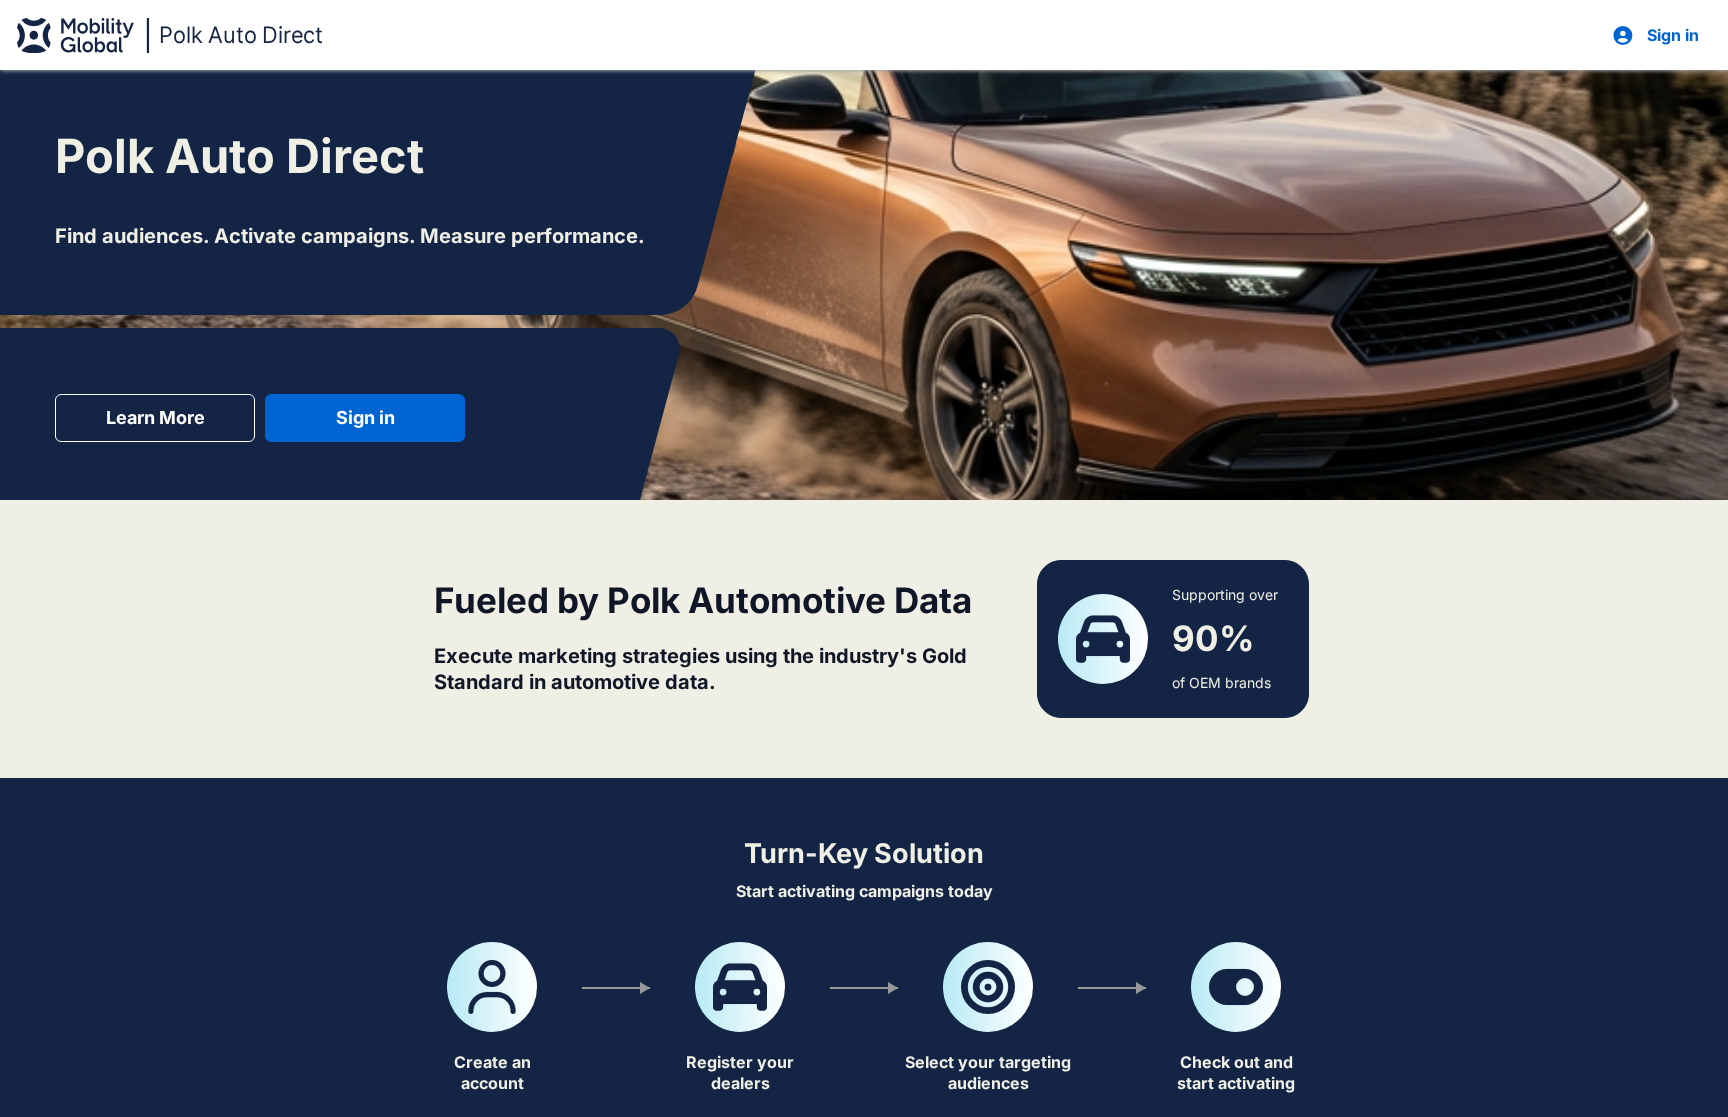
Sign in (365, 417)
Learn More (155, 417)
